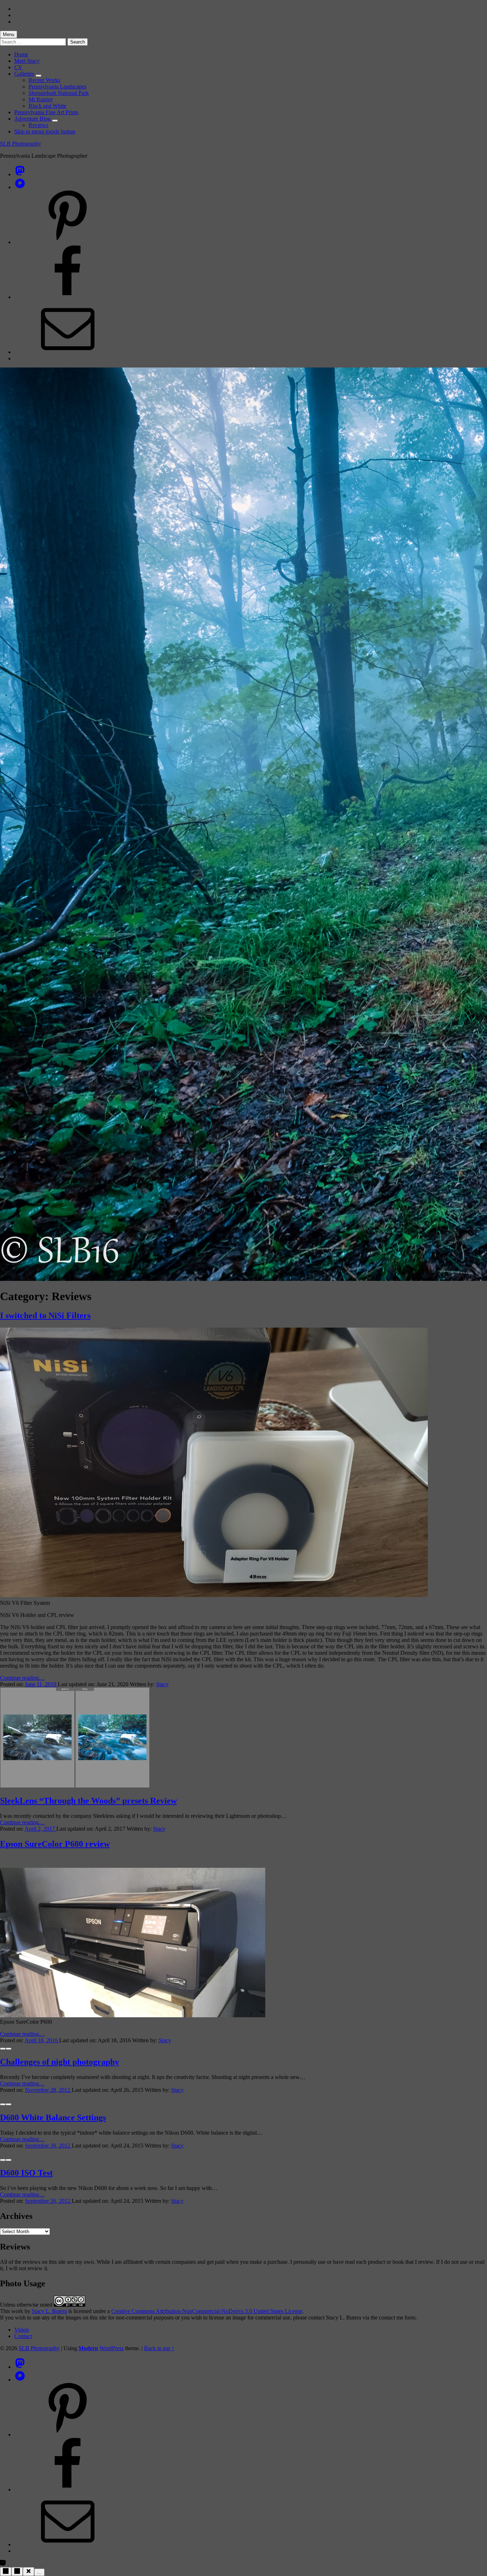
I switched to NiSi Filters (45, 1315)
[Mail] (68, 352)
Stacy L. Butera (49, 2311)
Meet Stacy (27, 61)
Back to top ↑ (159, 2348)
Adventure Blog (32, 119)
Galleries (24, 74)
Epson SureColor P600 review (55, 1844)
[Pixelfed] (20, 187)
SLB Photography (20, 144)
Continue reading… (22, 1678)
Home (21, 54)
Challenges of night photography (60, 2062)
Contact (23, 2336)
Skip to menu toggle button (45, 131)
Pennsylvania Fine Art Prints (46, 112)
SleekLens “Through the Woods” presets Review (88, 1801)
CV (18, 67)
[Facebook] (68, 297)
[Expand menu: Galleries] (39, 76)
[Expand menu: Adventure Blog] (55, 121)
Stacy (162, 1684)
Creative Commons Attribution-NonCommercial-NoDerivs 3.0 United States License (207, 2311)
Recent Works (44, 80)
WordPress (112, 2348)
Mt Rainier (41, 99)
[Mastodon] (20, 174)
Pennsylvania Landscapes (57, 87)
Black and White (47, 106)
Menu (9, 34)
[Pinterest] (68, 242)
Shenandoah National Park (59, 93)
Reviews (38, 125)
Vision (22, 2330)
